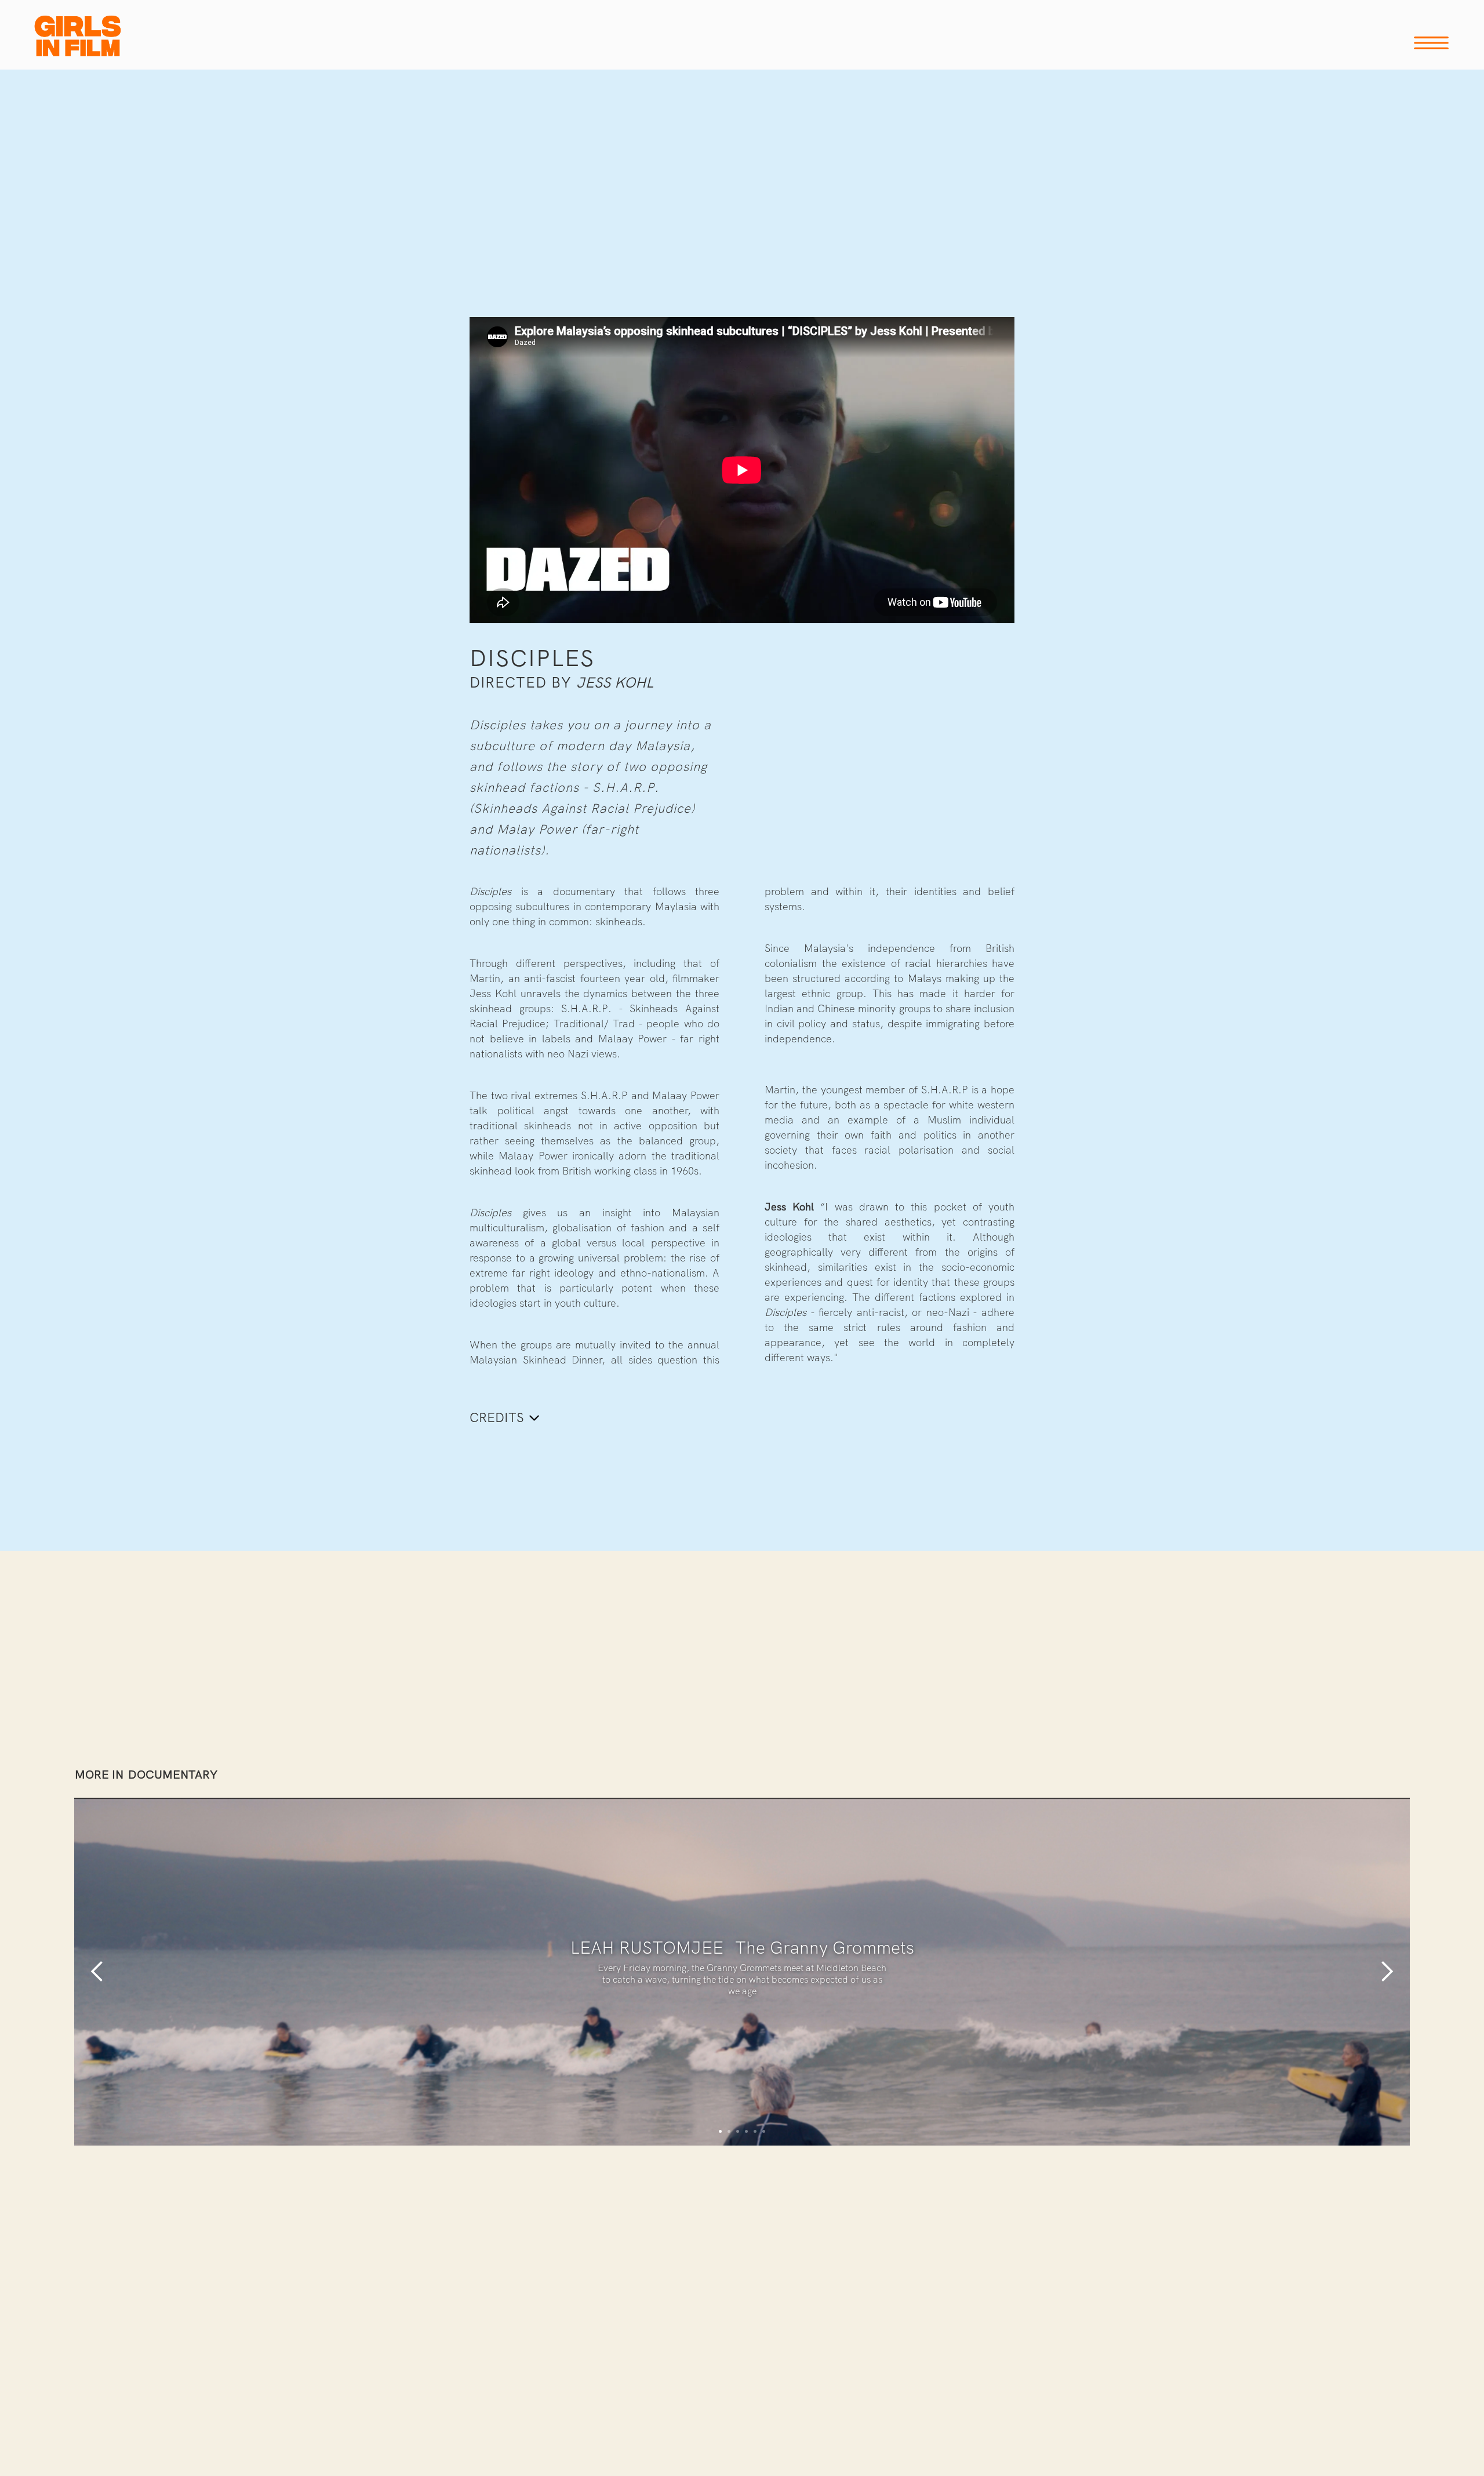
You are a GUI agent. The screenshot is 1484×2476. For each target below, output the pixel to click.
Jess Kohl (615, 683)
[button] (97, 1972)
